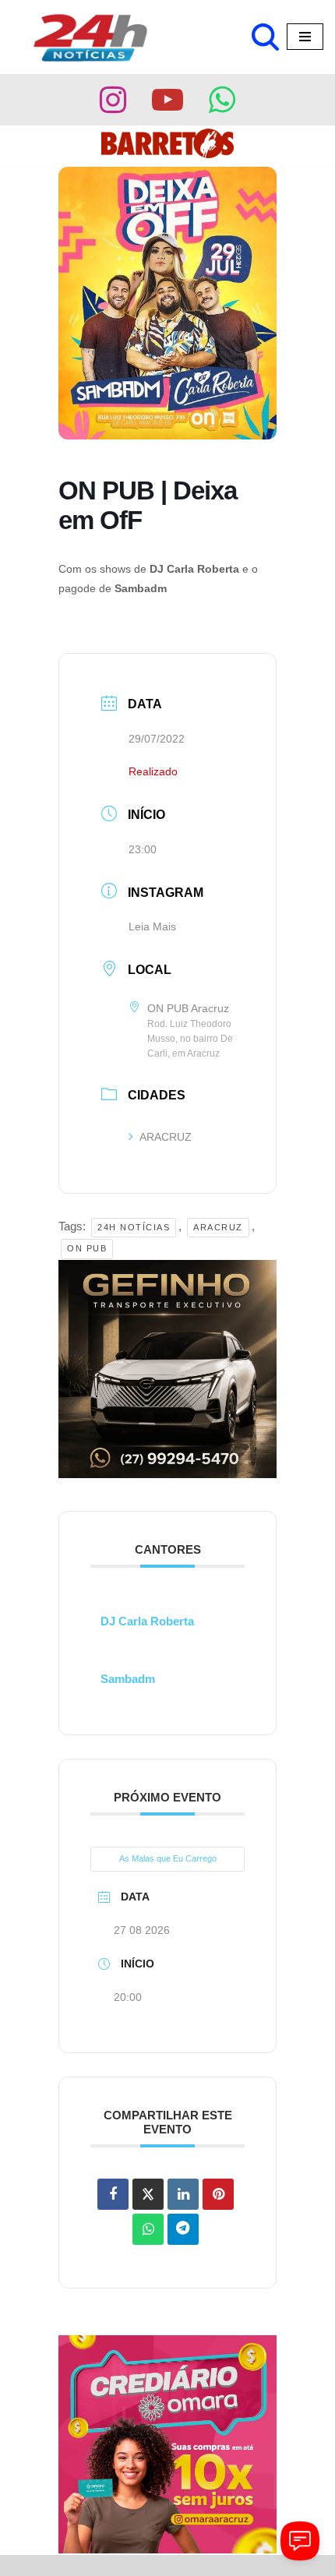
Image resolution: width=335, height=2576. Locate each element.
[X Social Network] (148, 2194)
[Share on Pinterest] (218, 2194)
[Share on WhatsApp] (148, 2229)
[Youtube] (167, 100)
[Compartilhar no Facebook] (113, 2194)
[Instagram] (113, 100)
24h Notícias (134, 1227)
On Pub (87, 1248)
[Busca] (265, 37)
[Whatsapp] (222, 100)
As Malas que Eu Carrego (168, 1858)
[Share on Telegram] (183, 2229)
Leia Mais (152, 926)
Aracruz (218, 1227)
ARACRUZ (166, 1137)
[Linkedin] (183, 2194)
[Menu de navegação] (305, 37)
